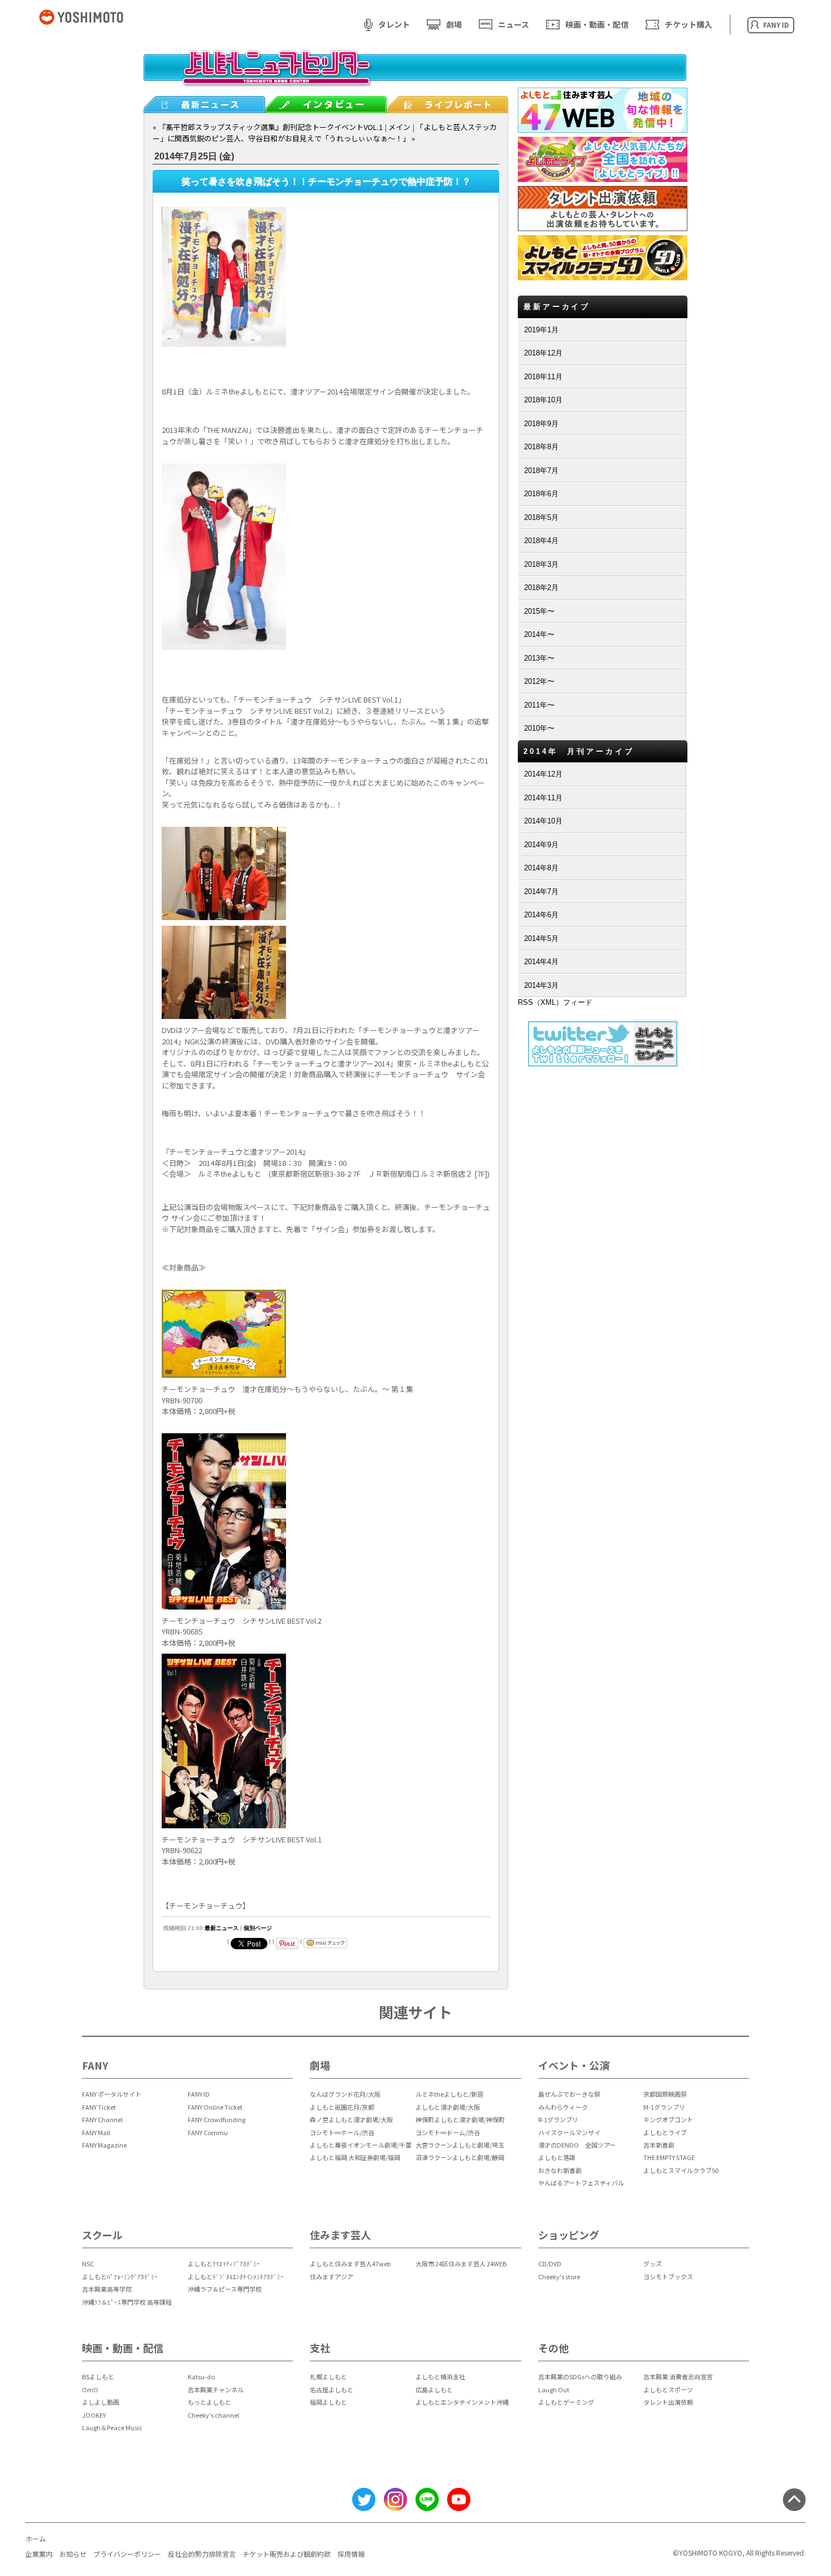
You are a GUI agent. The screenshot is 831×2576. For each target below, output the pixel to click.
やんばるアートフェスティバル (581, 2183)
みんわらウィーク (563, 2107)
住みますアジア (332, 2276)
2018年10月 (543, 400)
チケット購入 (689, 24)
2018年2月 (541, 587)
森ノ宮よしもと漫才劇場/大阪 (351, 2119)
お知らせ (73, 2554)
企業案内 (39, 2554)
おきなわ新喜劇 (560, 2170)
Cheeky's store (559, 2276)
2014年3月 (541, 985)
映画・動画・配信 (597, 24)
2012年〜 (539, 681)
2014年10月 (543, 821)
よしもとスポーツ (668, 2389)
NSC (88, 2263)
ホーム (36, 2538)
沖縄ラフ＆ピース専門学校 (225, 2289)
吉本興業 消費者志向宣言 (678, 2376)
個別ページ (258, 1928)
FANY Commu (208, 2132)
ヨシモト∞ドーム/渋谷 (448, 2132)
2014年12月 (543, 774)
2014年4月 (541, 962)
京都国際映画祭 (665, 2094)
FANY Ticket (99, 2107)
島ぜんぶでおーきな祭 (569, 2094)
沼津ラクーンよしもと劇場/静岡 (460, 2157)
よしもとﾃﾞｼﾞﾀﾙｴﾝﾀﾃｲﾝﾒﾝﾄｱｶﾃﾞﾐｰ (236, 2276)
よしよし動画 (101, 2402)
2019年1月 (541, 330)
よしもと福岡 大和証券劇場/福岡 (355, 2157)
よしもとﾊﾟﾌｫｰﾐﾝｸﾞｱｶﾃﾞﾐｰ (120, 2276)
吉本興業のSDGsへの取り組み (580, 2376)
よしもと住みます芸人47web (350, 2263)
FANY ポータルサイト (112, 2094)
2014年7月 (541, 892)
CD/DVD (550, 2263)
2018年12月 (543, 353)
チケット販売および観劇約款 (287, 2554)
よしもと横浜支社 (440, 2376)
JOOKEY (94, 2415)
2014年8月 (541, 868)
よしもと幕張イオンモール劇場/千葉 (361, 2145)
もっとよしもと (209, 2402)
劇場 (454, 24)
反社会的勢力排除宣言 (202, 2554)
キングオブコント (668, 2119)
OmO (90, 2389)
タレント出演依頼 (668, 2402)
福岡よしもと (328, 2402)
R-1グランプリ (558, 2119)
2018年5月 (541, 517)
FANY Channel (102, 2119)
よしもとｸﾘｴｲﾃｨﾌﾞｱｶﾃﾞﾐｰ (224, 2263)
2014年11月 (543, 798)
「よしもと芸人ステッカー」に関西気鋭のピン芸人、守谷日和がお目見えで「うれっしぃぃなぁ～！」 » (325, 133)
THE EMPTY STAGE (669, 2157)
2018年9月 (541, 424)
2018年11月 (543, 377)
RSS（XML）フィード (555, 1002)
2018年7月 (541, 470)
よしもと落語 (557, 2157)
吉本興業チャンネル (216, 2389)
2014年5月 (541, 938)
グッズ (653, 2263)
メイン (399, 127)
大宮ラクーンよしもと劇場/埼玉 (460, 2145)
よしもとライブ (665, 2132)
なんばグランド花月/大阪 (345, 2094)
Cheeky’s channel (213, 2415)
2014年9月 (541, 845)
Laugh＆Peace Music (112, 2427)
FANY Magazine (104, 2145)
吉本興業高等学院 (107, 2289)
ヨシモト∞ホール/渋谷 (342, 2132)
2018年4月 (541, 541)
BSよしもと (98, 2376)
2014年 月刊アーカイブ (579, 751)
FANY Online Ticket (215, 2107)
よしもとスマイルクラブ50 (681, 2170)
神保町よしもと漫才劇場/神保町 (460, 2119)
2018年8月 (541, 447)
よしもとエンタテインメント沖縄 (462, 2402)
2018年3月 (541, 564)
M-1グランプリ (664, 2107)
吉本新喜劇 (659, 2145)
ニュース (514, 24)
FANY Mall (96, 2132)
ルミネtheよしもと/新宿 (449, 2094)
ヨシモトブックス (668, 2276)
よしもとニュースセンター (415, 76)
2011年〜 (539, 705)
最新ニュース (222, 1928)
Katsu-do (201, 2376)
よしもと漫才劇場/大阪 (448, 2107)
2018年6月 (541, 494)
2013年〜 (539, 658)
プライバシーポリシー (127, 2554)
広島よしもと (434, 2389)
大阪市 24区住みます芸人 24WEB (461, 2263)
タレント (394, 24)
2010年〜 (539, 728)
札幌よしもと (328, 2376)
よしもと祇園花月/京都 (342, 2107)
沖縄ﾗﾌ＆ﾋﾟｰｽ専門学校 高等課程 (127, 2302)
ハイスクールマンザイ (569, 2132)
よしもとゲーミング (566, 2402)
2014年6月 (541, 915)
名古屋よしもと (332, 2389)
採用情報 (351, 2554)
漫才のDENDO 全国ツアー (577, 2145)
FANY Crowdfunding (217, 2119)
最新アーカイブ (557, 307)
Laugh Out (554, 2389)
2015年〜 (539, 611)
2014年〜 (539, 634)
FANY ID (199, 2094)
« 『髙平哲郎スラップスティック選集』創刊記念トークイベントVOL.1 (268, 127)
